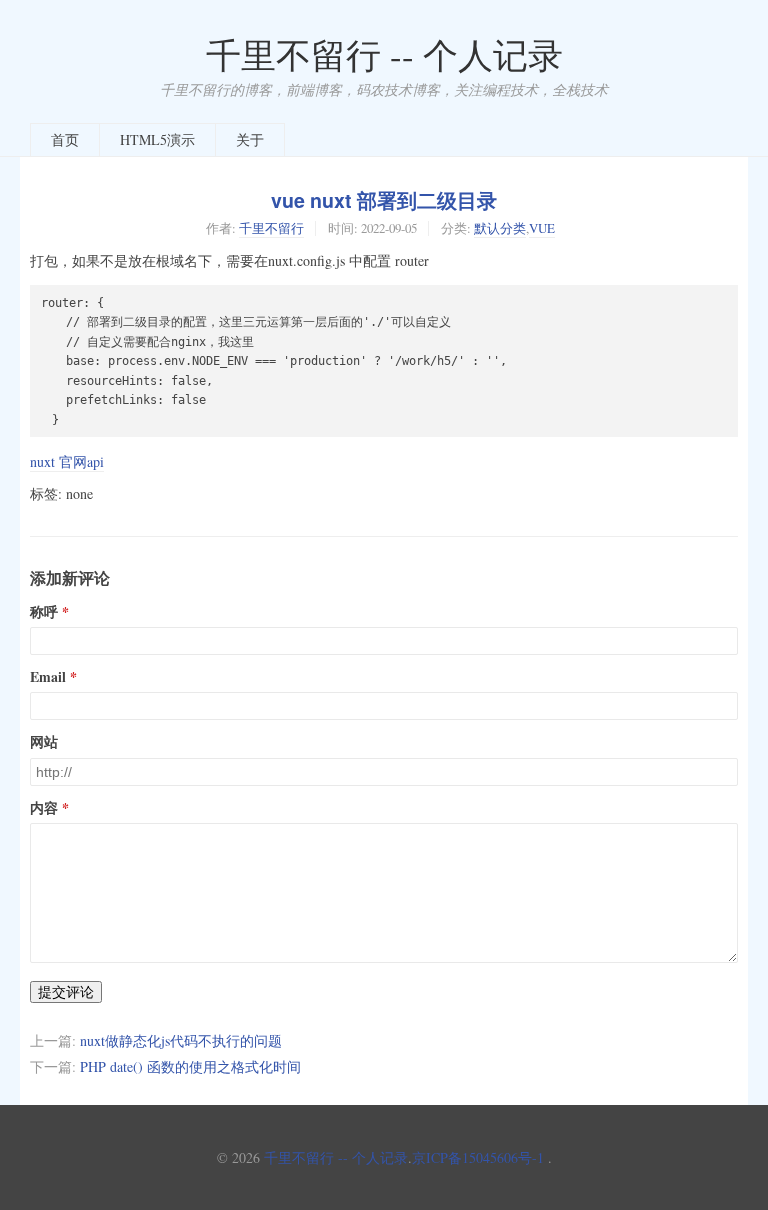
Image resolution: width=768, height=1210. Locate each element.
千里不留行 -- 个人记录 (384, 54)
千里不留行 (271, 228)
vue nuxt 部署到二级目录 (384, 200)
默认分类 (500, 228)
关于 (250, 139)
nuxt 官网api (67, 461)
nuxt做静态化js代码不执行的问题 (181, 1040)
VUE (542, 228)
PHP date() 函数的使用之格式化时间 (190, 1066)
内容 (44, 808)
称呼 (44, 612)
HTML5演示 (157, 139)
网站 (44, 742)
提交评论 (66, 992)
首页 (65, 139)
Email (48, 677)
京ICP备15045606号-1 (478, 1157)
